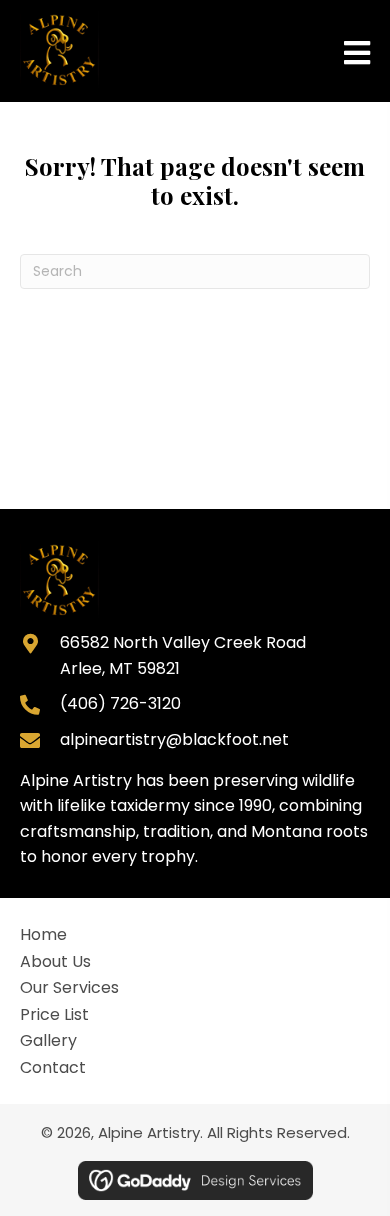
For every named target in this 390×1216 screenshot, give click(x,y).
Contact (53, 1067)
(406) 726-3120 (120, 703)
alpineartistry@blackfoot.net (174, 739)
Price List (54, 1014)
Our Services (69, 987)
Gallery (48, 1040)
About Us (55, 961)
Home (43, 934)
